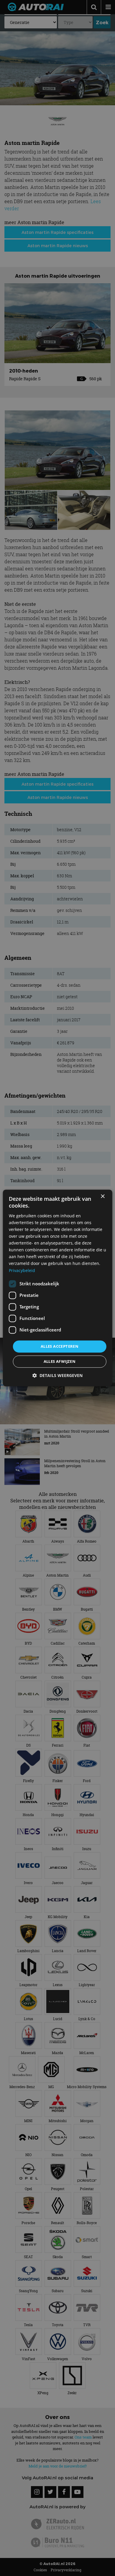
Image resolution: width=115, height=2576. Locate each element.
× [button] (102, 1196)
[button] (57, 1376)
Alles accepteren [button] (60, 1346)
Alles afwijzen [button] (60, 1362)
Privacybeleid (22, 1270)
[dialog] (58, 1288)
